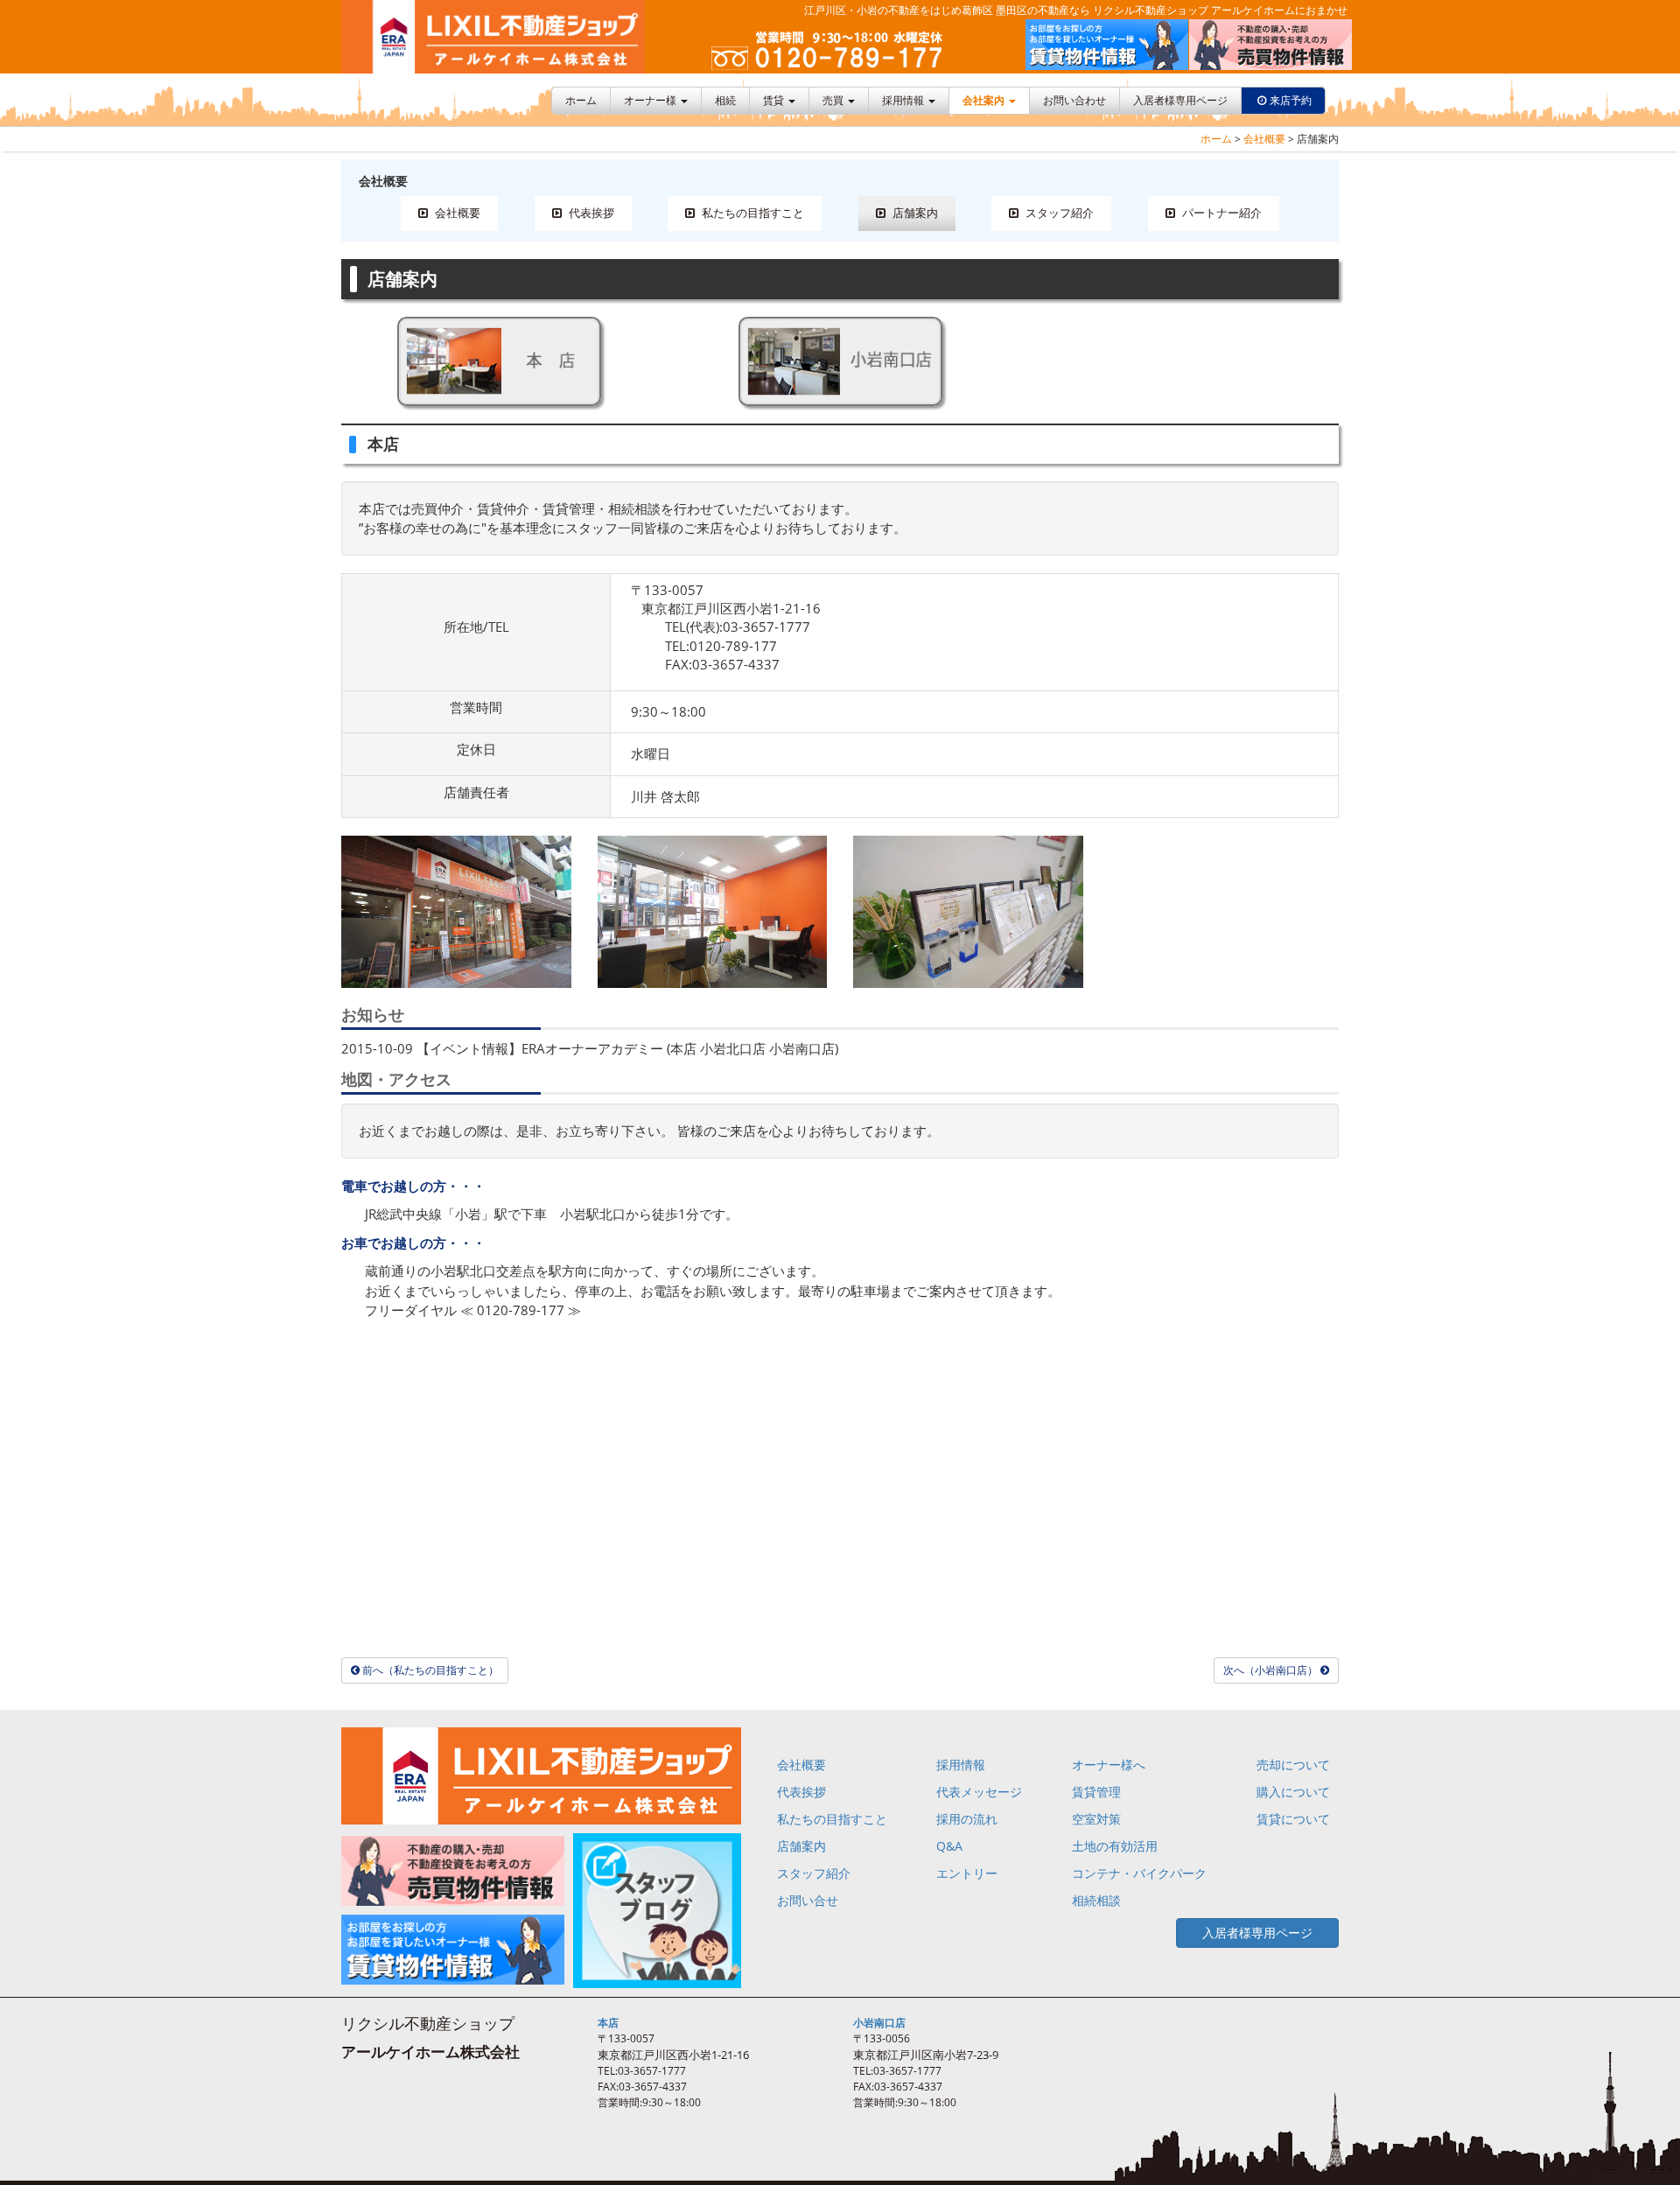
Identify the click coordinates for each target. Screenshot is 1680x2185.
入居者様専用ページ (1180, 100)
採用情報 (904, 100)
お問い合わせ (1074, 100)
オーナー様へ (1109, 1765)
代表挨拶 (590, 213)
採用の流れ (967, 1819)
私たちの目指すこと (752, 213)
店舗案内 (914, 213)
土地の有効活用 (1115, 1846)
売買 (834, 100)
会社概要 (1264, 139)
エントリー (967, 1873)
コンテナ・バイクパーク (1139, 1873)
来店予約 (1291, 100)
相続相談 (1096, 1900)
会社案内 (985, 100)
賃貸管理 (1096, 1792)
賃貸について (1293, 1819)
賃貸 (775, 100)
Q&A (949, 1846)
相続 (725, 100)
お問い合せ (808, 1900)
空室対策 (1096, 1819)
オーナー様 (651, 100)
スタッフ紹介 (1058, 213)
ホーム (581, 100)
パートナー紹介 (1221, 213)
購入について (1293, 1792)
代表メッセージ (979, 1792)
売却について (1293, 1765)
